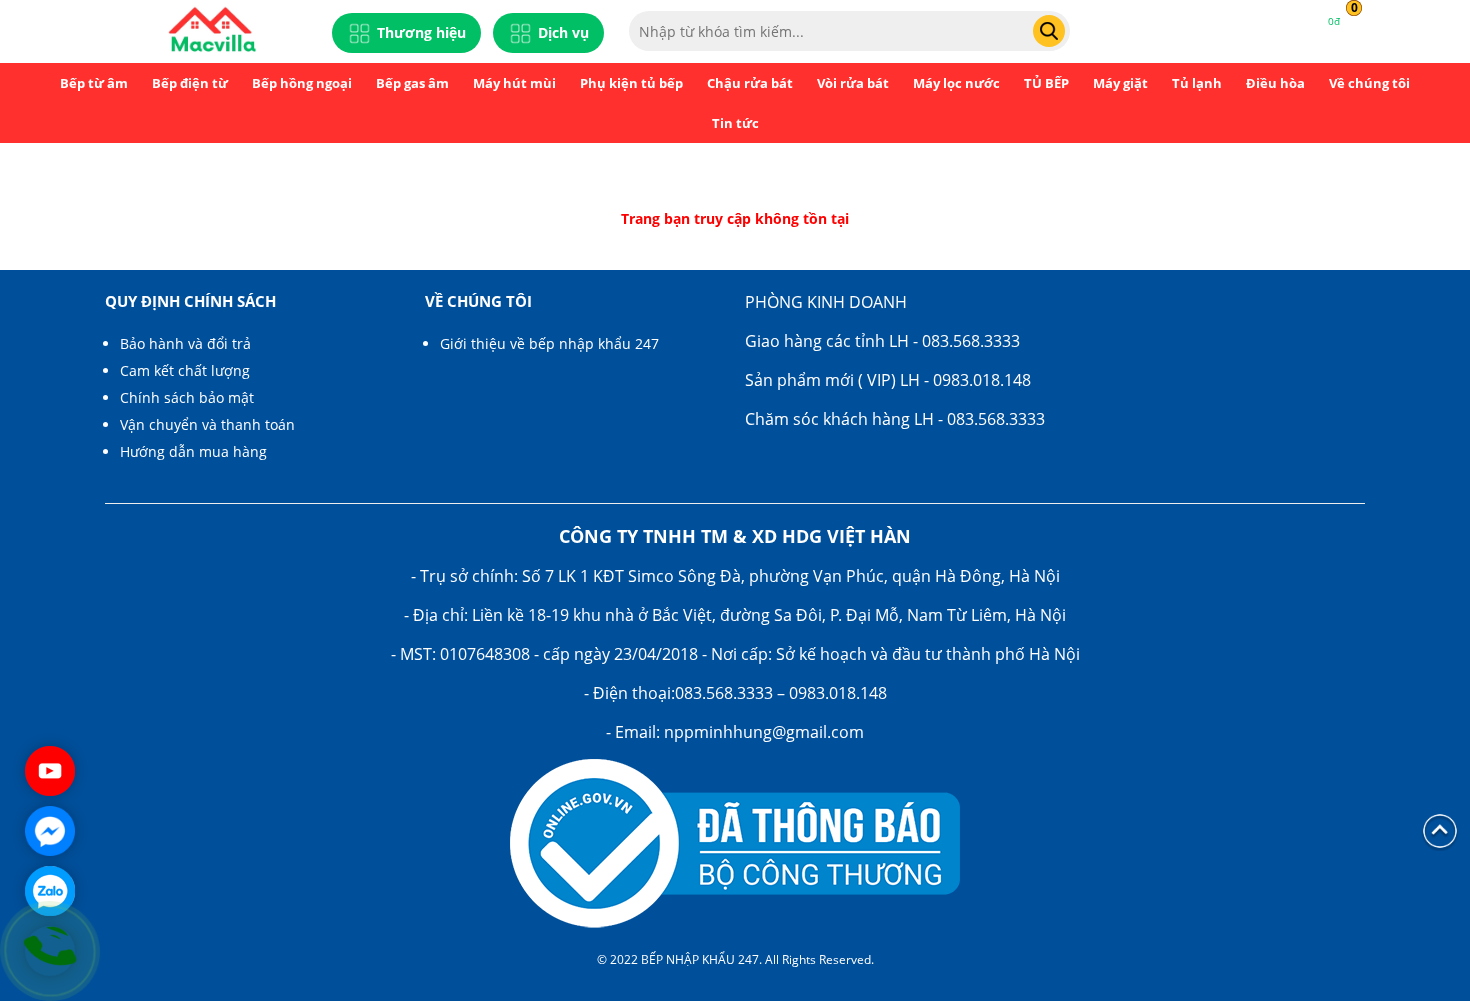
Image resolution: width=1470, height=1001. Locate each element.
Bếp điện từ (190, 83)
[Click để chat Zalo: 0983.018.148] (50, 891)
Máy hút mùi (514, 83)
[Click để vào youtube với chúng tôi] (50, 771)
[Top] (1440, 829)
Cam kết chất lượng (185, 370)
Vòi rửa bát (853, 83)
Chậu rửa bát (750, 83)
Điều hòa (1275, 83)
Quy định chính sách (190, 301)
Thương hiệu (421, 32)
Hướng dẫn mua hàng (193, 451)
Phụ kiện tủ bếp (631, 83)
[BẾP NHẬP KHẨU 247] (212, 31)
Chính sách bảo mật (187, 397)
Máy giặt (1120, 83)
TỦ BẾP (1046, 83)
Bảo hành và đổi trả (185, 343)
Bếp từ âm (94, 83)
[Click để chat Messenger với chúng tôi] (50, 831)
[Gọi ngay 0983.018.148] (50, 951)
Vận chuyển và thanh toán (207, 424)
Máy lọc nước (956, 83)
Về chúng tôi (1369, 83)
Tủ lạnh (1197, 83)
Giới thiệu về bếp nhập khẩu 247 (549, 343)
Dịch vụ (563, 32)
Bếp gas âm (412, 83)
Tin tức (735, 123)
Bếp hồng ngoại (302, 83)
